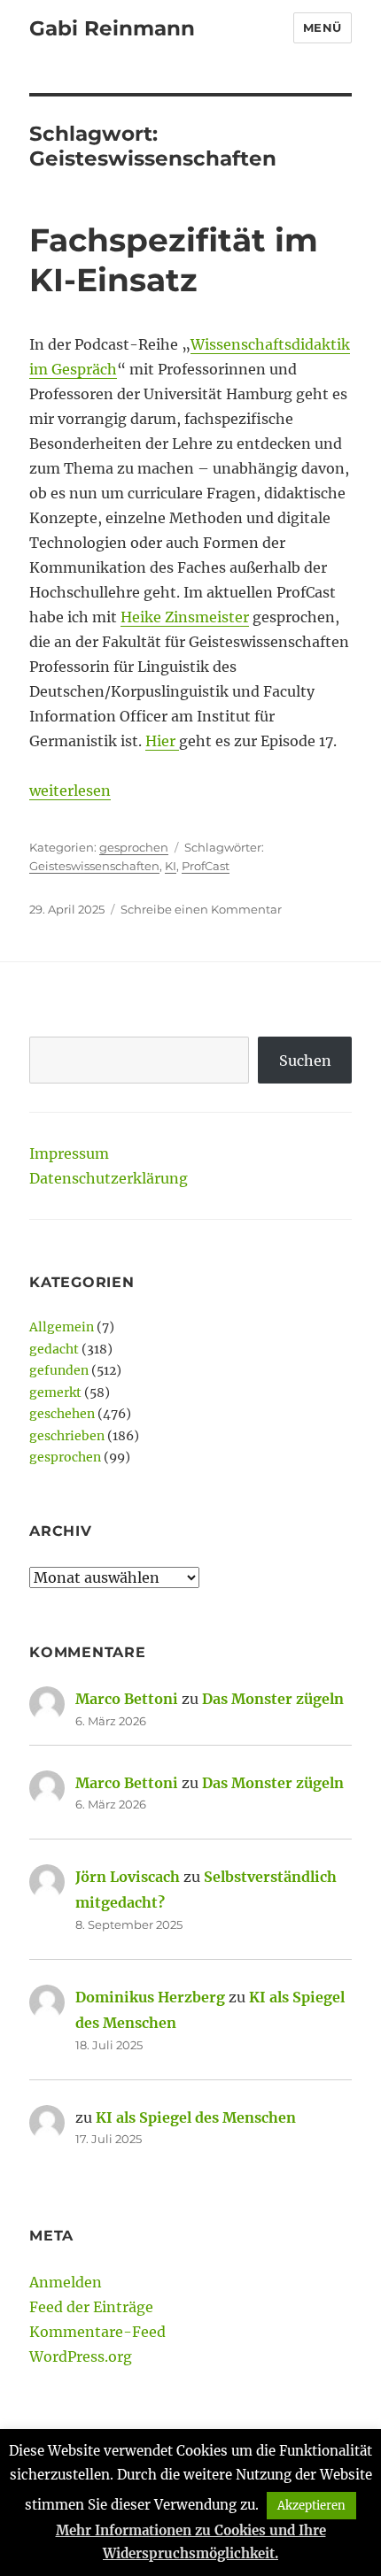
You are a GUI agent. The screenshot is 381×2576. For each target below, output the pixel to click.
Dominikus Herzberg (150, 1997)
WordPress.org (81, 2356)
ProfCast (206, 866)
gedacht (54, 1349)
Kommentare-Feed (97, 2332)
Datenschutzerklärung (109, 1178)
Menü (323, 27)
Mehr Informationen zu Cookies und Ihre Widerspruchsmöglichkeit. (191, 2542)
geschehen (62, 1414)
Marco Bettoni (127, 1699)
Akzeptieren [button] (311, 2506)
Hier (162, 741)
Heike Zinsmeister (185, 617)
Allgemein (62, 1327)
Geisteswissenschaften (94, 866)
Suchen (305, 1060)
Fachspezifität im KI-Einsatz (174, 260)
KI (171, 866)
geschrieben (67, 1436)
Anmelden (66, 2282)
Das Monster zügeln (273, 1699)
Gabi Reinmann (112, 28)
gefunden (59, 1370)
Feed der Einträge (91, 2307)
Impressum (69, 1153)
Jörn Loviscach (128, 1877)
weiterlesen (70, 791)
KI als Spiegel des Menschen (196, 2117)
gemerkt (55, 1392)
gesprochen (134, 847)
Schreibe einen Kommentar (201, 909)
